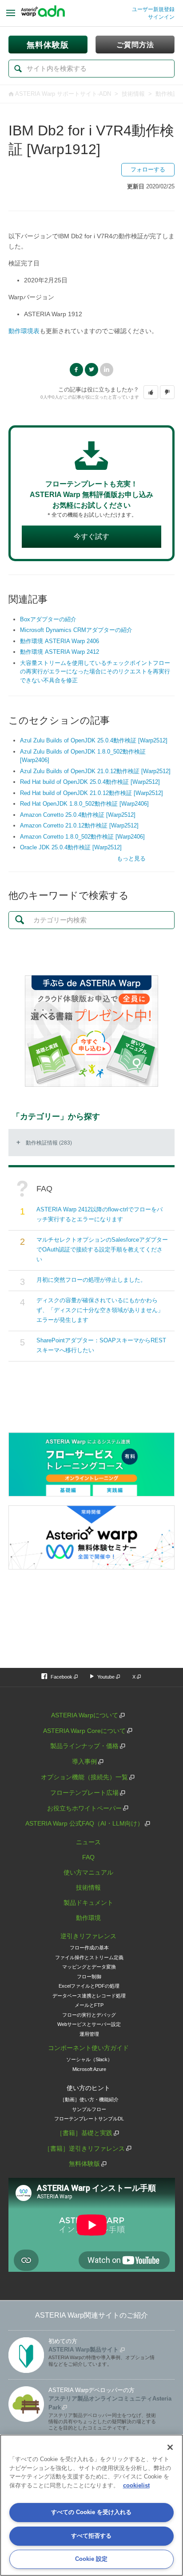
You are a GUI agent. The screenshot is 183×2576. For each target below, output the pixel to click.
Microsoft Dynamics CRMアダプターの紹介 (76, 630)
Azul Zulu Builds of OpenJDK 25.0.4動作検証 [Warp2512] (94, 740)
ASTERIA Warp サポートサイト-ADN (63, 94)
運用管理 (89, 2034)
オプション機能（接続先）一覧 (84, 1777)
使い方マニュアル (88, 1872)
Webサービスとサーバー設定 (89, 2024)
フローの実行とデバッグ (89, 2015)
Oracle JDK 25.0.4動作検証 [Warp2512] (71, 847)
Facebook (76, 370)
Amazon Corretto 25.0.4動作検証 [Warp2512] (78, 815)
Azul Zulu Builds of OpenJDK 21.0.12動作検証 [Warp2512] (95, 771)
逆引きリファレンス (88, 1936)
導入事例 (84, 1761)
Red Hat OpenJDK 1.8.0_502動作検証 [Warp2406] (84, 804)
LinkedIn (107, 370)
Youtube (106, 1677)
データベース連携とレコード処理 (89, 1996)
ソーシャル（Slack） (89, 2059)
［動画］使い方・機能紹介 (89, 2099)
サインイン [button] (161, 17)
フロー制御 (89, 1977)
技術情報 (133, 94)
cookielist (136, 2485)
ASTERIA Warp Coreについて (84, 1731)
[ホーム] (43, 13)
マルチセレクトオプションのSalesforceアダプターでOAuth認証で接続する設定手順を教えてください (102, 1249)
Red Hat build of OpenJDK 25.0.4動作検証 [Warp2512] (90, 782)
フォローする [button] (148, 169)
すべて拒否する (91, 2536)
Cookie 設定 (91, 2559)
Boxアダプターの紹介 (48, 619)
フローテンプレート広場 (84, 1793)
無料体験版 (84, 2164)
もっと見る (131, 858)
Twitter (91, 370)
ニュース (88, 1842)
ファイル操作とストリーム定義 (89, 1957)
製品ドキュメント (88, 1903)
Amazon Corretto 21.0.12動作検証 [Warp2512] (79, 825)
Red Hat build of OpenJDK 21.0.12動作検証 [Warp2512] (91, 793)
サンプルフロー (89, 2109)
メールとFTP (89, 2005)
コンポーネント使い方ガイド (88, 2048)
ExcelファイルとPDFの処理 (89, 1986)
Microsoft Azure (89, 2069)
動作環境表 (24, 331)
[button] (151, 392)
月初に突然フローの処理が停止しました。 (91, 1280)
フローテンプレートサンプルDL (89, 2119)
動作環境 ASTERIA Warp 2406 (60, 641)
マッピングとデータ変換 (89, 1967)
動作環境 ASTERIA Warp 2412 (60, 652)
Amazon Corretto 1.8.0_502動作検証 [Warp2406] (82, 837)
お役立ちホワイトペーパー (84, 1808)
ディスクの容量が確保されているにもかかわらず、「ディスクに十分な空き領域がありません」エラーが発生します (100, 1310)
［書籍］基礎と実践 (84, 2133)
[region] (91, 2505)
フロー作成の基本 (89, 1948)
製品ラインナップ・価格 (84, 1746)
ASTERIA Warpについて (85, 1715)
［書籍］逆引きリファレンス (84, 2148)
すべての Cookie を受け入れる (91, 2512)
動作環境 (88, 1918)
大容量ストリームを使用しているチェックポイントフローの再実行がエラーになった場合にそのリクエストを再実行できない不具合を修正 (95, 672)
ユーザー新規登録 (153, 9)
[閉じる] (170, 2447)
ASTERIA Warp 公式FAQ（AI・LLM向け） (84, 1823)
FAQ (88, 1857)
